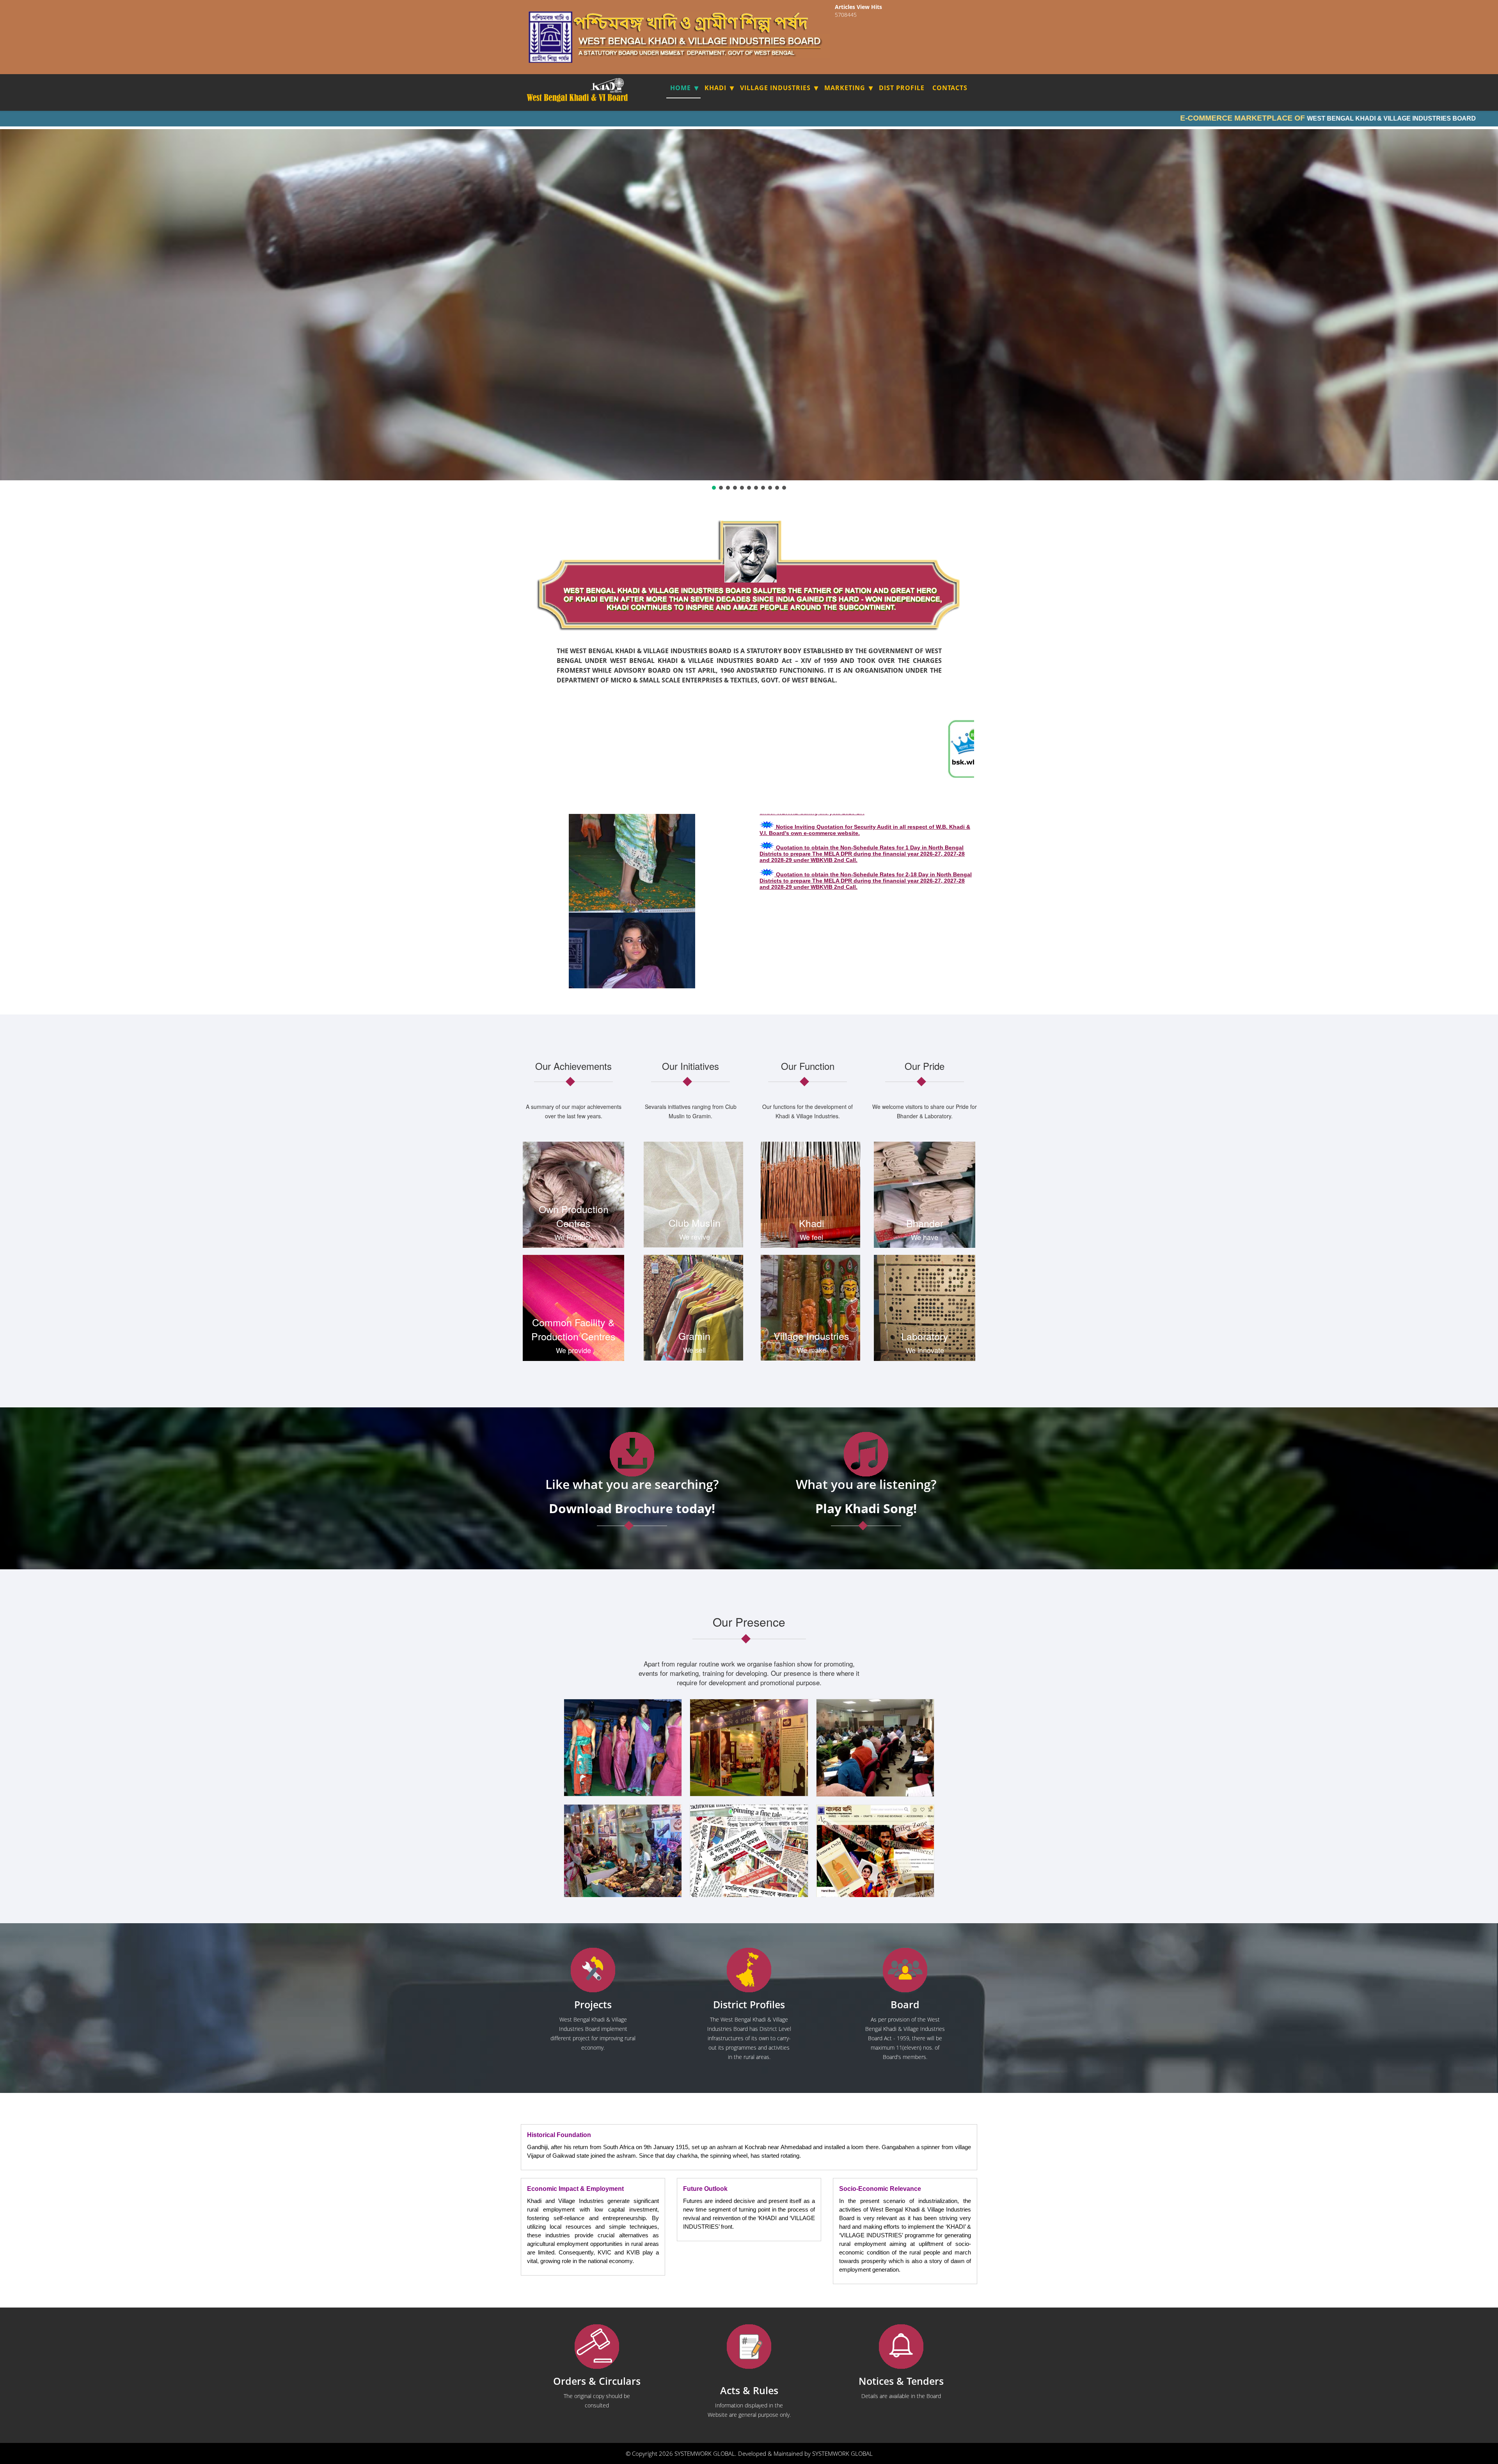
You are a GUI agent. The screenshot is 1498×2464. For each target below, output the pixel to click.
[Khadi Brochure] (632, 1454)
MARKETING (845, 88)
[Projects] (593, 1970)
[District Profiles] (749, 1970)
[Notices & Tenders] (901, 2347)
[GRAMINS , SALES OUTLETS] (618, 85)
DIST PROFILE (902, 88)
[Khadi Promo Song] (866, 1454)
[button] (714, 488)
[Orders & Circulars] (597, 2347)
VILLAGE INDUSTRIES (775, 88)
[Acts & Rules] (749, 2347)
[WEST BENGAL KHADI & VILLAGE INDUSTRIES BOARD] (578, 98)
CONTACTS (950, 88)
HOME (681, 88)
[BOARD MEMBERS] (905, 1970)
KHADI (715, 88)
